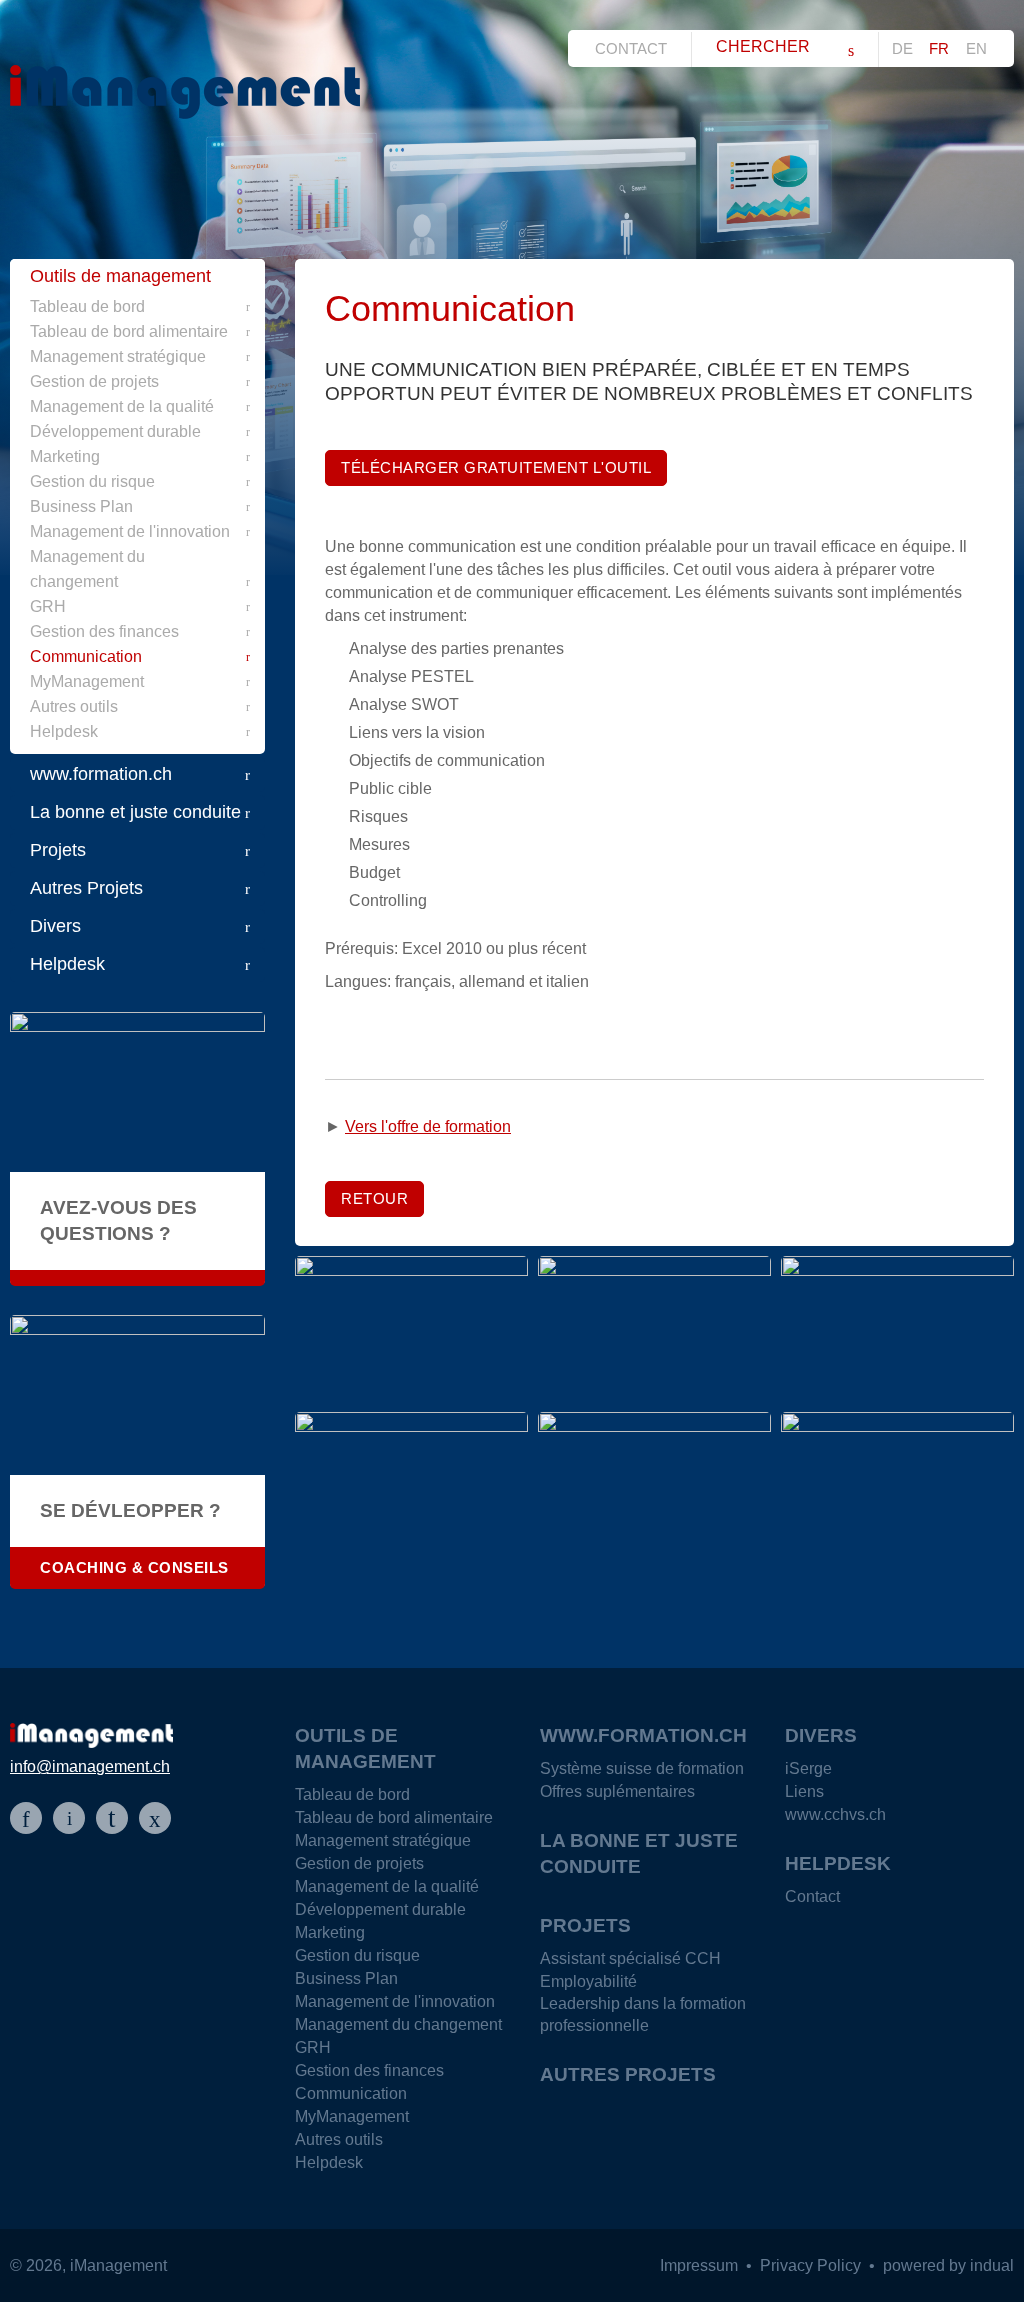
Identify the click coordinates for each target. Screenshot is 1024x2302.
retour (374, 1198)
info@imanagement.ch (90, 1766)
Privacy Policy (812, 2265)
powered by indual (948, 2265)
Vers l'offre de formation (428, 1126)
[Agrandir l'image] (411, 1329)
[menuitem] (636, 48)
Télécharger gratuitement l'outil (496, 467)
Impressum (701, 2265)
